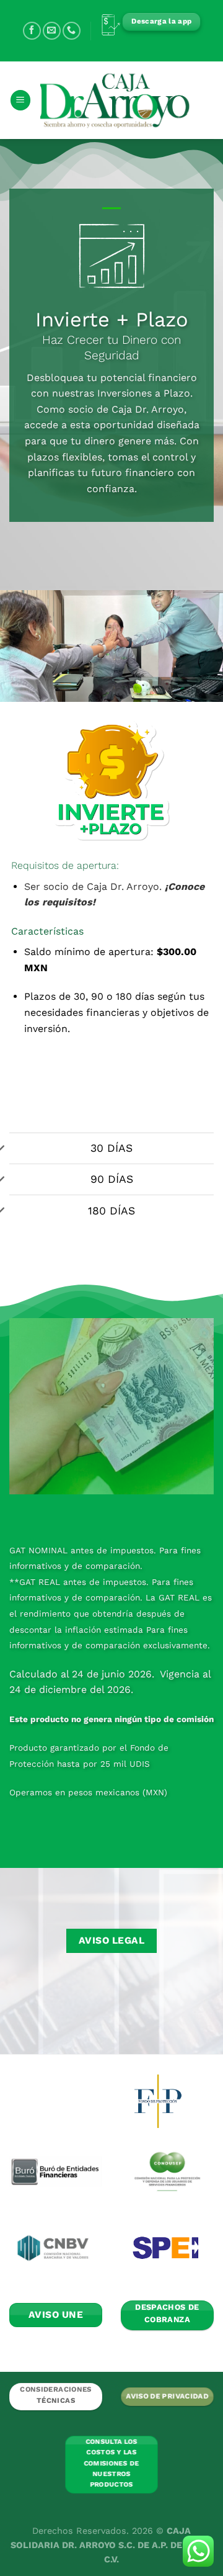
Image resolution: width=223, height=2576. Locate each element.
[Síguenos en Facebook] (32, 31)
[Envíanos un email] (52, 31)
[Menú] (20, 100)
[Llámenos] (72, 31)
